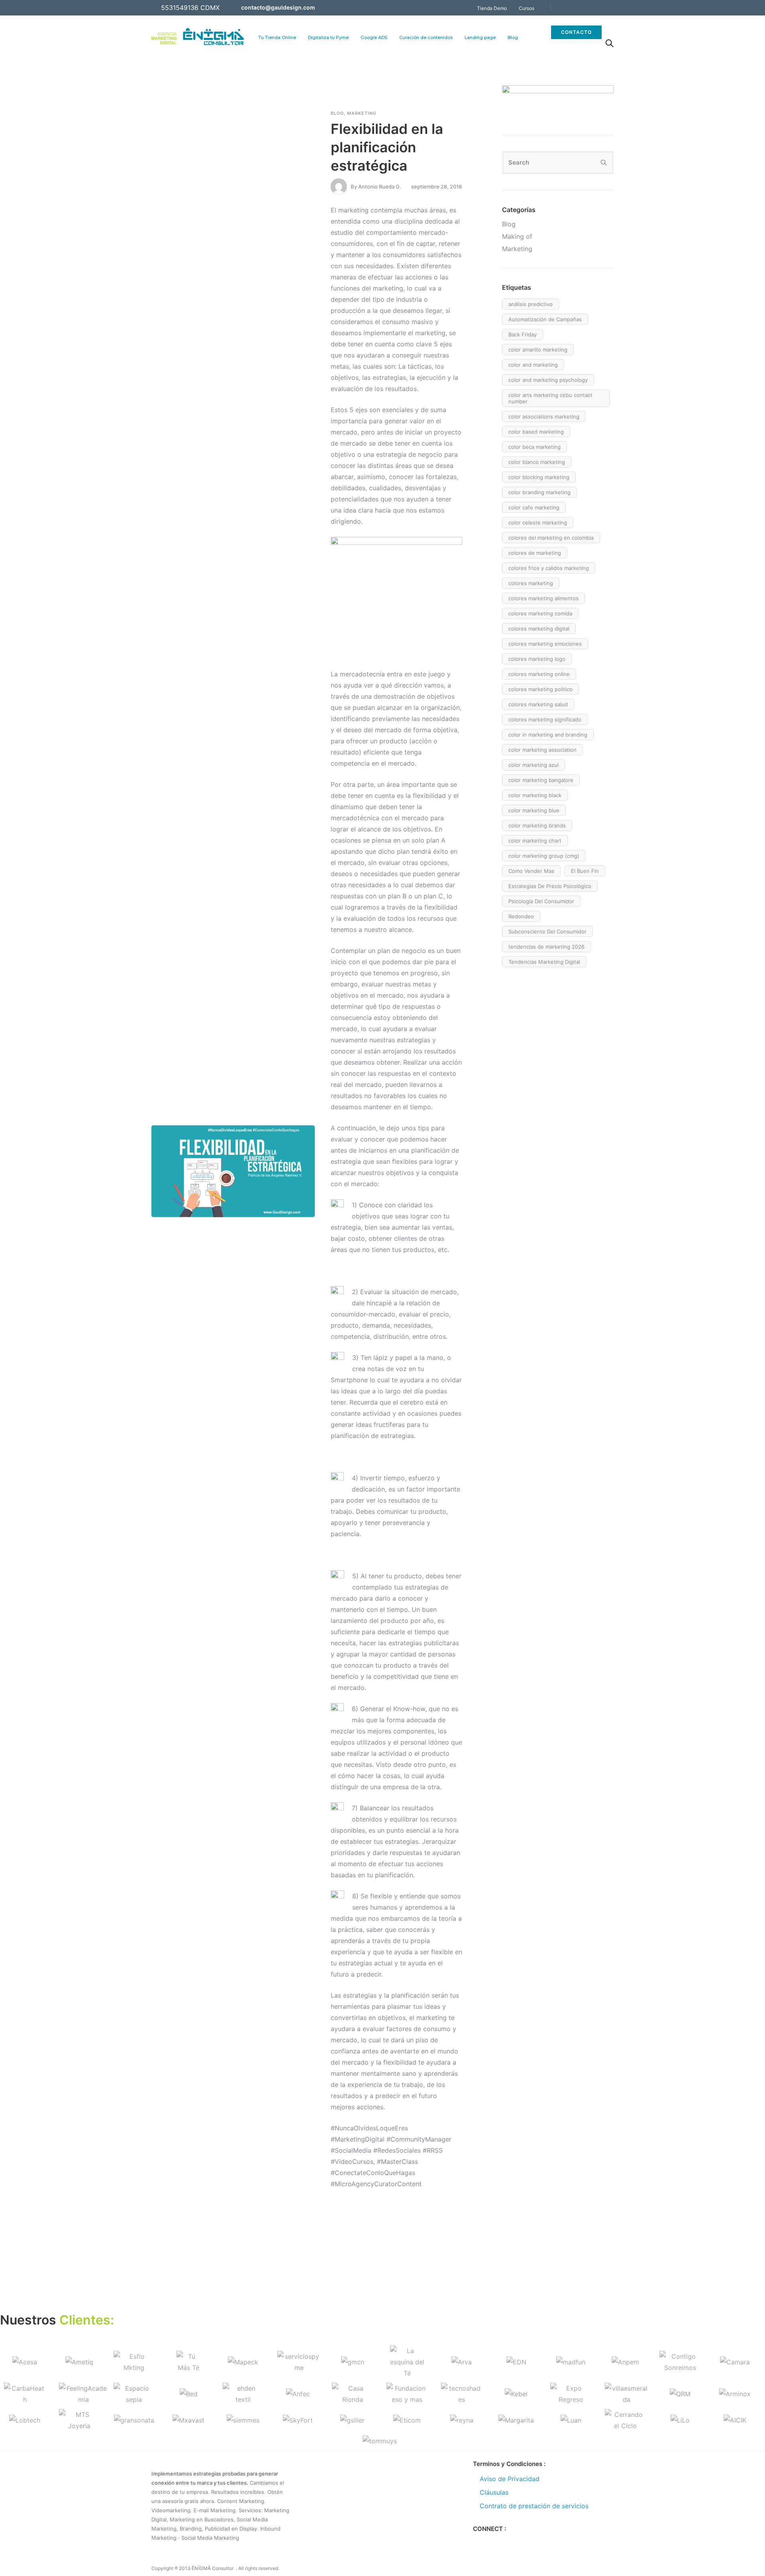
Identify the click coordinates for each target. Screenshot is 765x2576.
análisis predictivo (531, 304)
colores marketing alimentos (543, 598)
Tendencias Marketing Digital (544, 962)
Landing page (480, 37)
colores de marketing (535, 553)
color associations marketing (544, 417)
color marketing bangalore (541, 780)
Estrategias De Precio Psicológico (550, 886)
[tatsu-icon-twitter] (579, 8)
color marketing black (535, 795)
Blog (513, 37)
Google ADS (374, 37)
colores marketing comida (540, 613)
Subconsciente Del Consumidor (547, 931)
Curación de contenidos (426, 37)
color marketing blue (534, 810)
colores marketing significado (545, 719)
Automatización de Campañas (545, 319)
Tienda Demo (492, 8)
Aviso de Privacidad (510, 2479)
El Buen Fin (585, 871)
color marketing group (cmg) (544, 856)
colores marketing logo (537, 659)
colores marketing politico (540, 689)
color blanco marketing (537, 462)
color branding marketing (539, 492)
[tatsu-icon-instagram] (590, 8)
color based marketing (536, 432)
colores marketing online (539, 674)
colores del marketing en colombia (551, 538)
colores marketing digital (539, 629)
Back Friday (523, 334)
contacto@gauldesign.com (278, 7)
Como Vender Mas (531, 871)
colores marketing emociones (545, 644)
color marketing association (542, 750)
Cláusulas (494, 2492)
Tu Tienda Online (277, 37)
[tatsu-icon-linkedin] (600, 8)
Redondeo (521, 916)
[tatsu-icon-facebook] (568, 8)
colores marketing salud (538, 704)
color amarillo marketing (538, 350)
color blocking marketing (539, 477)
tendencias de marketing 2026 (546, 947)
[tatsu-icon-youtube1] (611, 8)
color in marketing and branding (548, 735)
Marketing (362, 113)
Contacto (576, 32)
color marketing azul (534, 765)
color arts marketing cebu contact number (550, 398)
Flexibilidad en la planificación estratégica (387, 147)
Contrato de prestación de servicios (534, 2506)
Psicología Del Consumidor (541, 901)
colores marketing (531, 583)
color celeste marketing (538, 523)
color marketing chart (535, 841)
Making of (517, 236)
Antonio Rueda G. (380, 187)
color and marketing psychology (548, 380)
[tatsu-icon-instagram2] (503, 2542)
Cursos (527, 8)
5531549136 (180, 8)
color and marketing (533, 365)
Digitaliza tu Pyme (328, 37)
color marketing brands (537, 825)
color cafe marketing (534, 507)
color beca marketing (535, 447)
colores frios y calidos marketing (549, 568)
